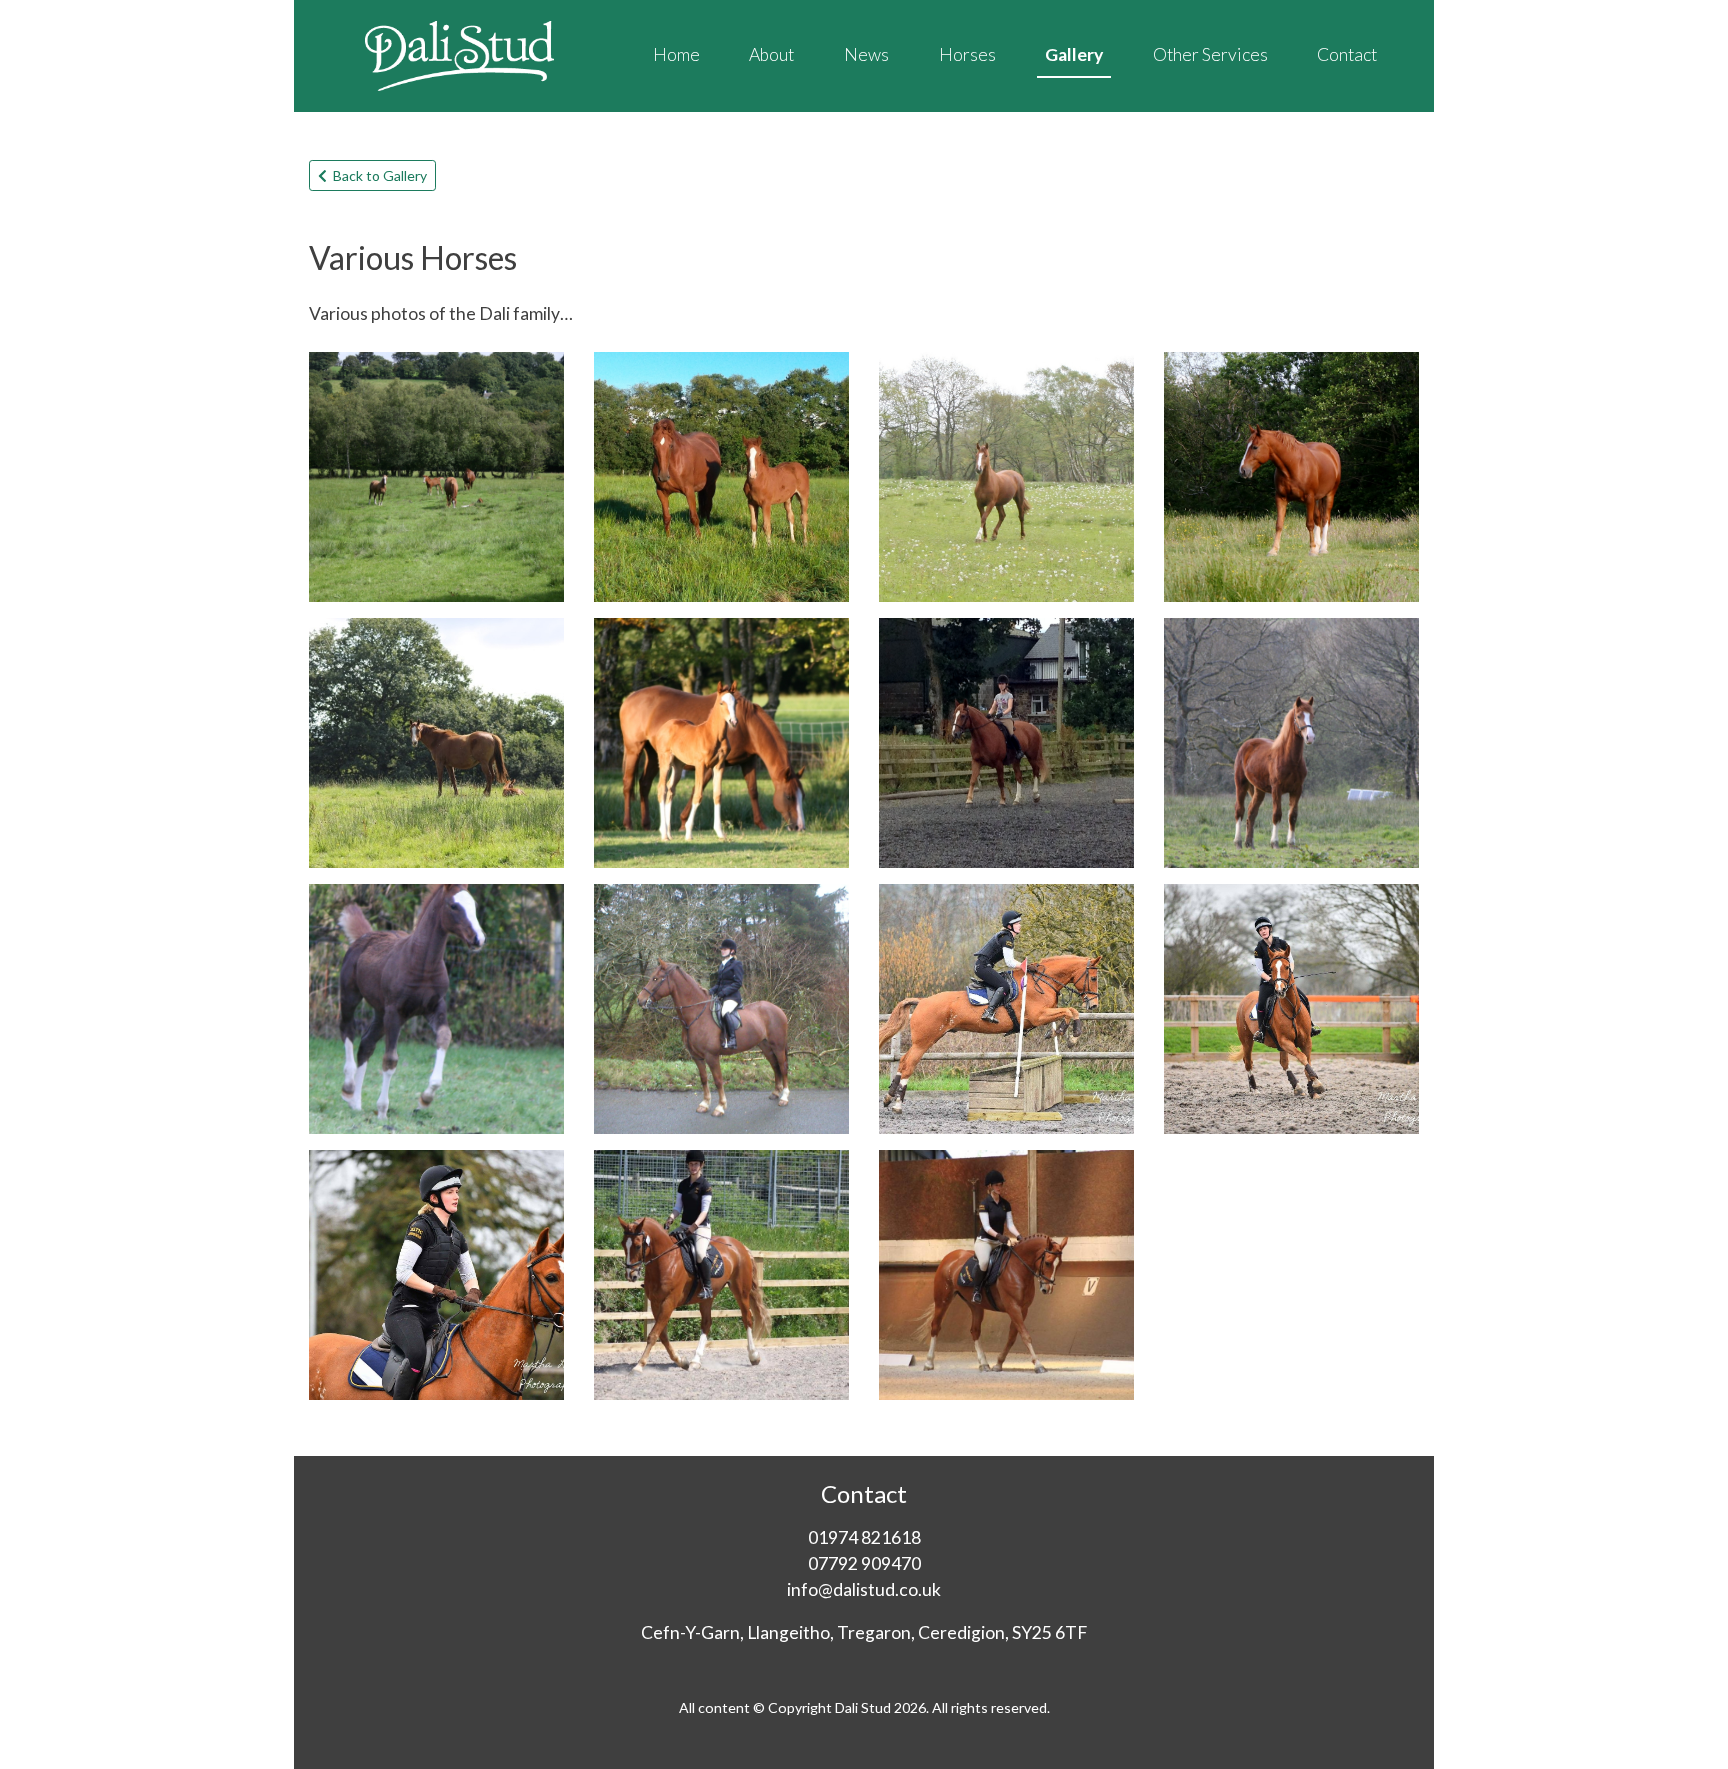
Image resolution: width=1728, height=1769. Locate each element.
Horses (967, 54)
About (771, 54)
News (866, 54)
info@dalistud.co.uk (864, 1589)
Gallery (1074, 54)
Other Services (1210, 54)
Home (676, 54)
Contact (1347, 54)
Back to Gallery (377, 175)
